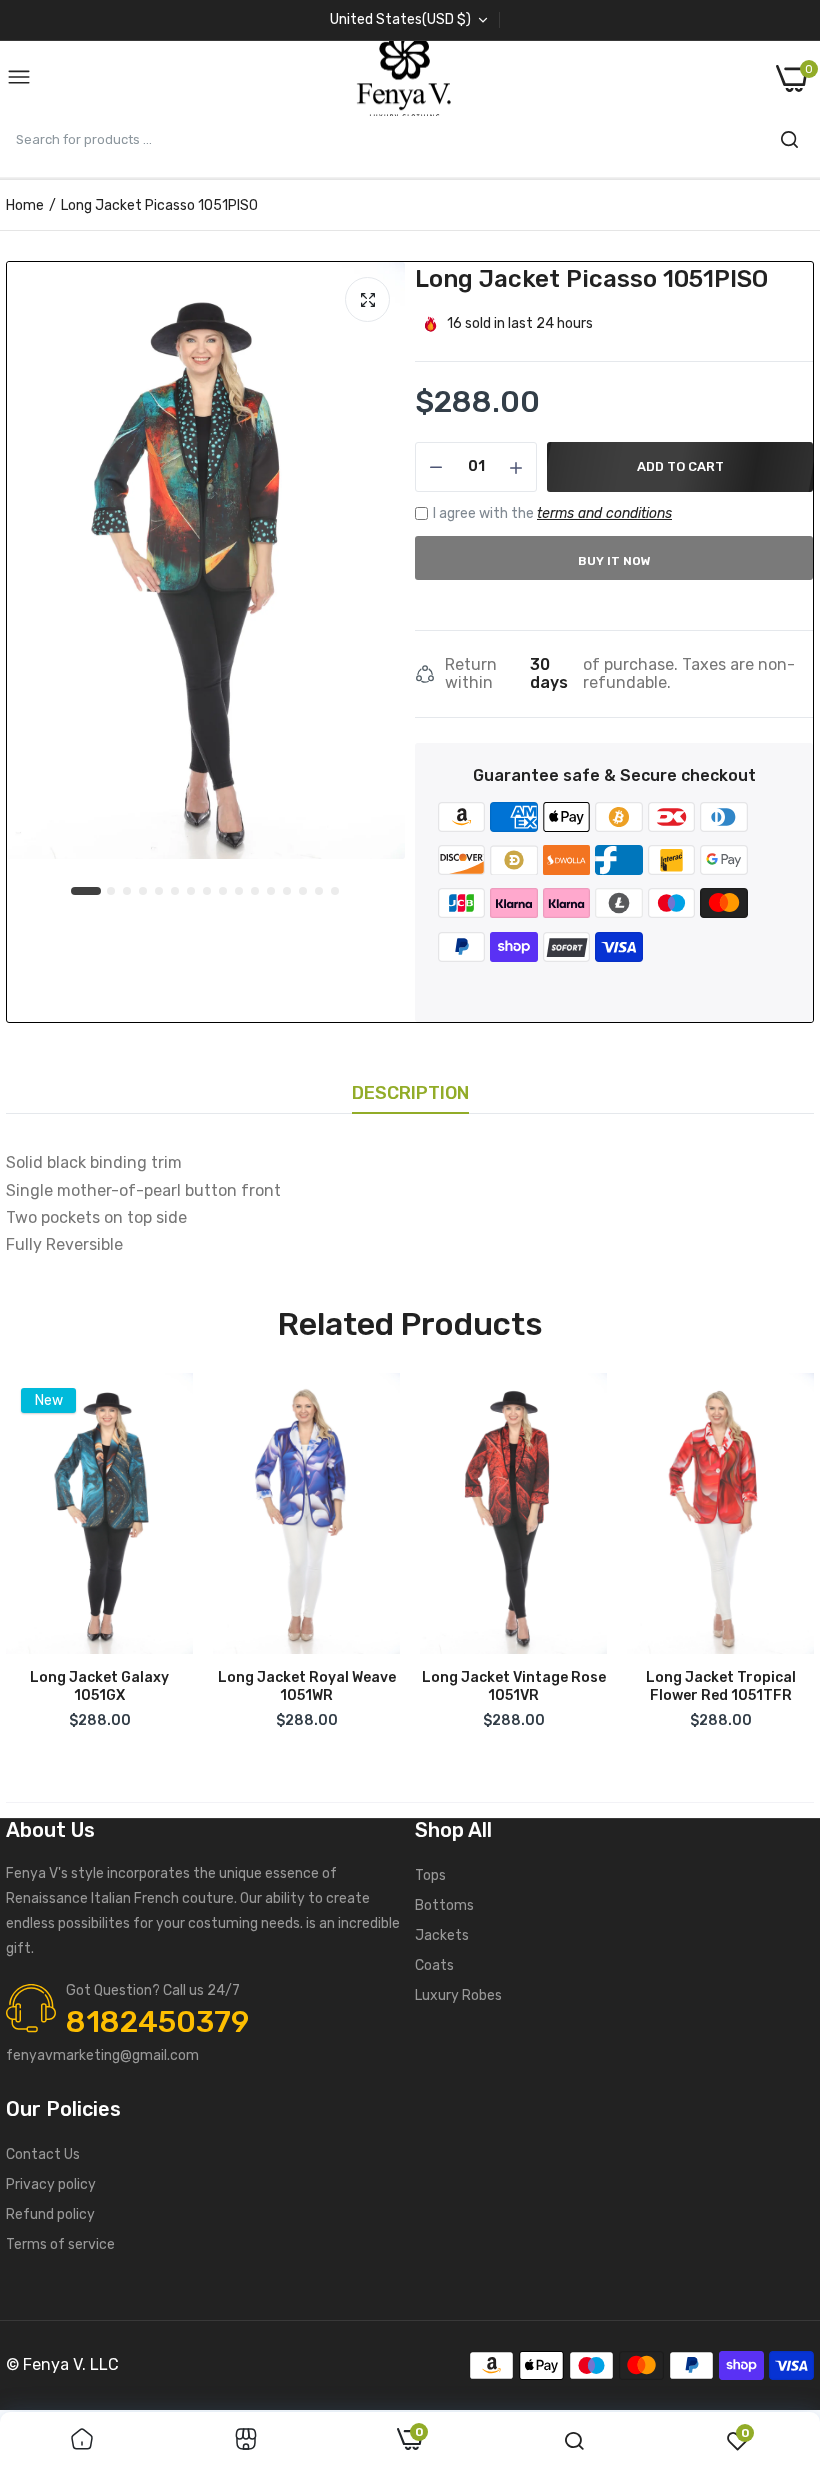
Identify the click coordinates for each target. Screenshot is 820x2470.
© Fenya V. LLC (62, 2364)
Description (410, 1093)
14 (304, 892)
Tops (430, 1875)
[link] (82, 2441)
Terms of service (60, 2244)
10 (240, 892)
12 (272, 892)
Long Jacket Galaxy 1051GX (99, 1686)
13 (288, 892)
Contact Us (43, 2154)
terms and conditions (604, 513)
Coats (434, 1965)
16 (336, 892)
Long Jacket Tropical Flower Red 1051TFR (721, 1686)
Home (25, 205)
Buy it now (614, 561)
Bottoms (444, 1905)
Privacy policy (51, 2184)
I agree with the (552, 513)
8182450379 (157, 2022)
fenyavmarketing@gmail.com (102, 2055)
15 (320, 892)
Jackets (442, 1935)
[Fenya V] (404, 79)
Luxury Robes (458, 1995)
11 (256, 892)
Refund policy (50, 2214)
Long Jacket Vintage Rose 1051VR (514, 1686)
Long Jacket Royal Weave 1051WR (307, 1686)
